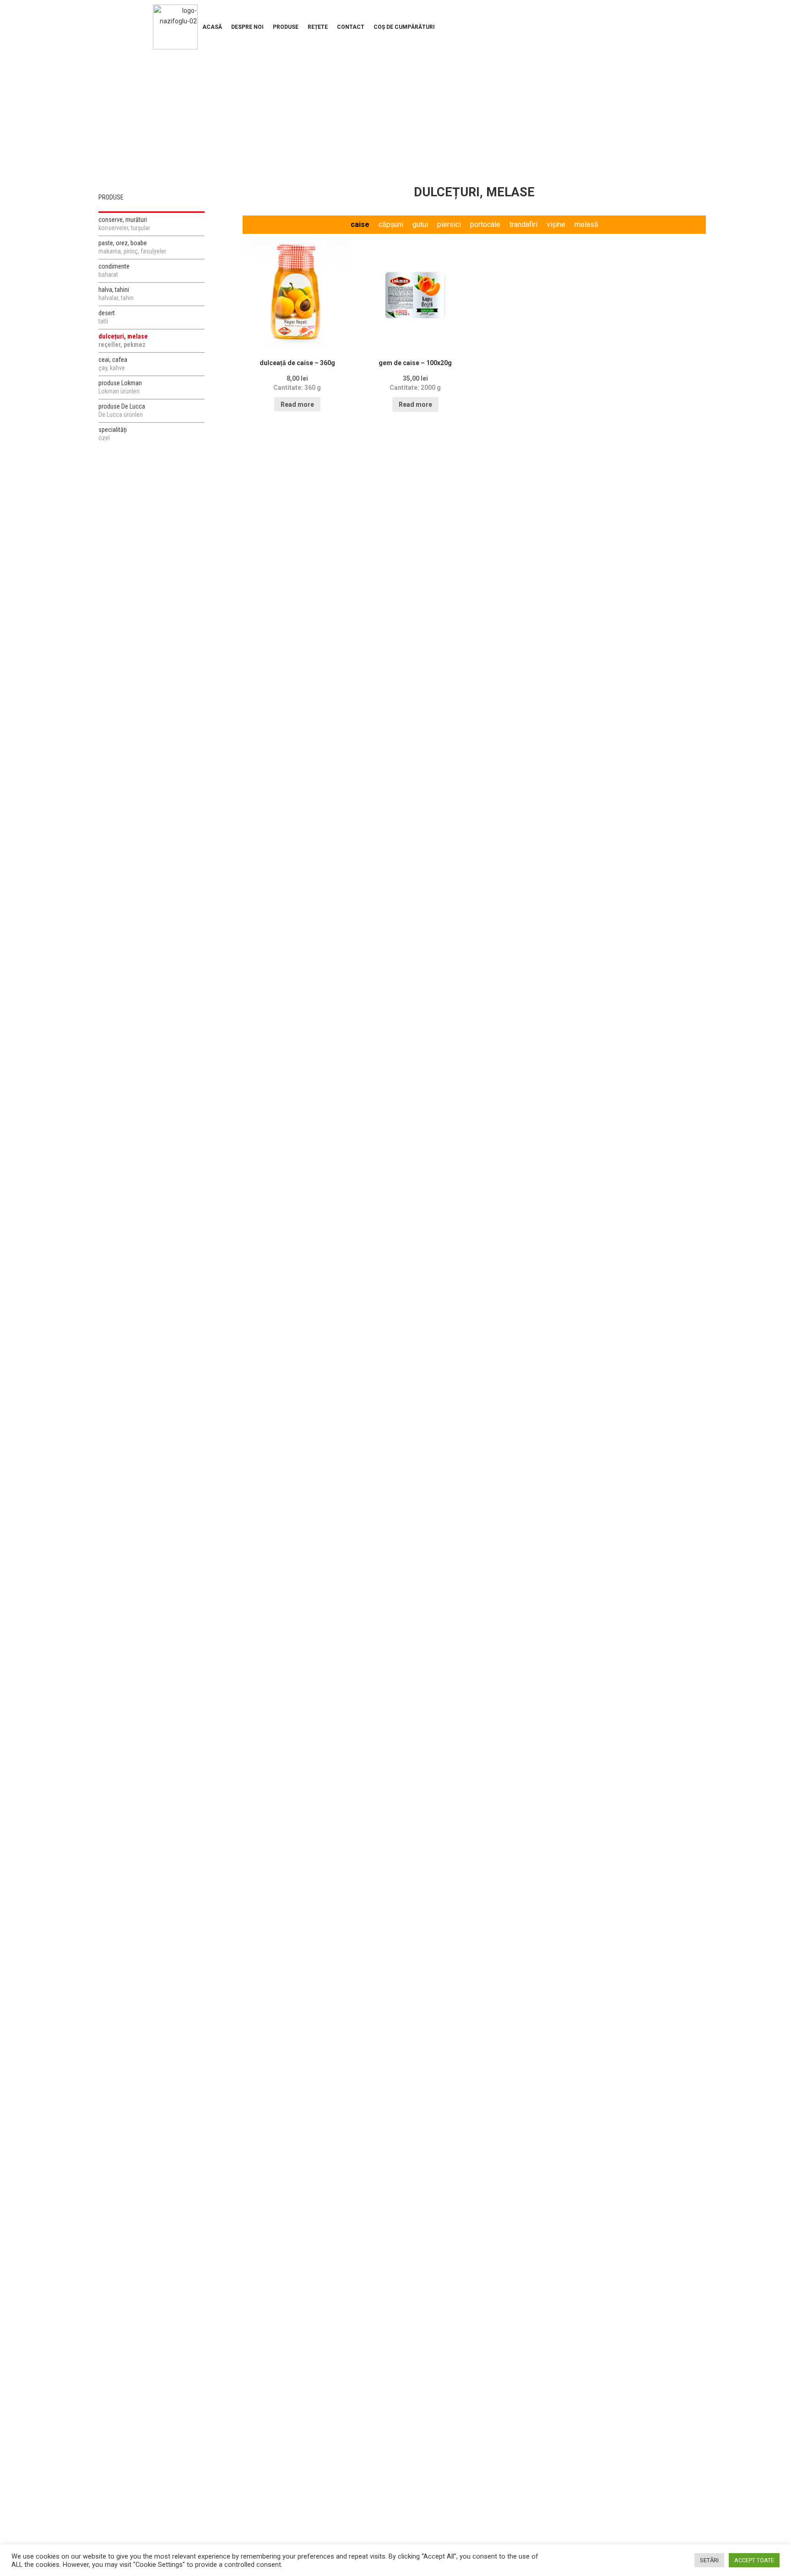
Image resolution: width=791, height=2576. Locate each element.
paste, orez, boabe (132, 247)
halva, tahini (116, 294)
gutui (420, 224)
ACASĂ (212, 27)
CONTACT (351, 27)
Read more (297, 404)
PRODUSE (286, 27)
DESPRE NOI (247, 27)
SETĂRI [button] (709, 2560)
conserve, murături (124, 224)
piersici (449, 224)
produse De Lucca (122, 410)
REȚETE (318, 27)
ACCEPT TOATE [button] (754, 2560)
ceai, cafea (113, 364)
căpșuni (391, 224)
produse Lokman (120, 387)
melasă (586, 224)
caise (360, 224)
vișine (556, 224)
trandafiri (523, 224)
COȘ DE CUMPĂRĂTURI (404, 27)
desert (107, 317)
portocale (485, 224)
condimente (114, 270)
